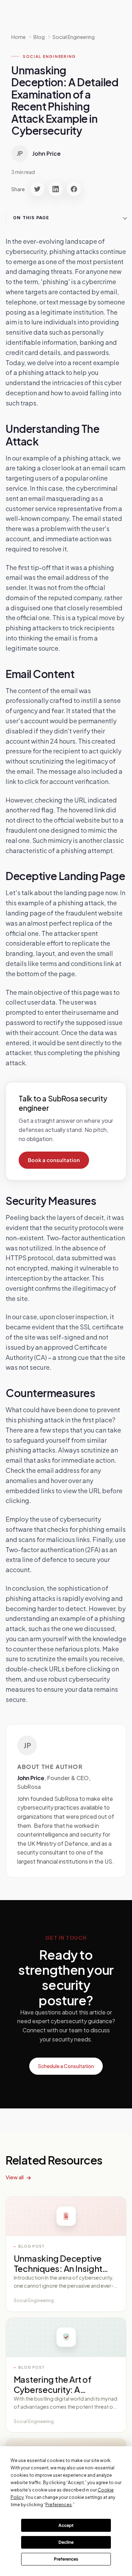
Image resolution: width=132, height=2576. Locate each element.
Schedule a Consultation (66, 2066)
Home (18, 37)
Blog (39, 37)
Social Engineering (74, 37)
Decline (66, 2542)
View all (15, 2177)
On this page (31, 218)
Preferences (66, 2559)
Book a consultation (54, 1160)
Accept (66, 2525)
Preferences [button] (59, 2505)
